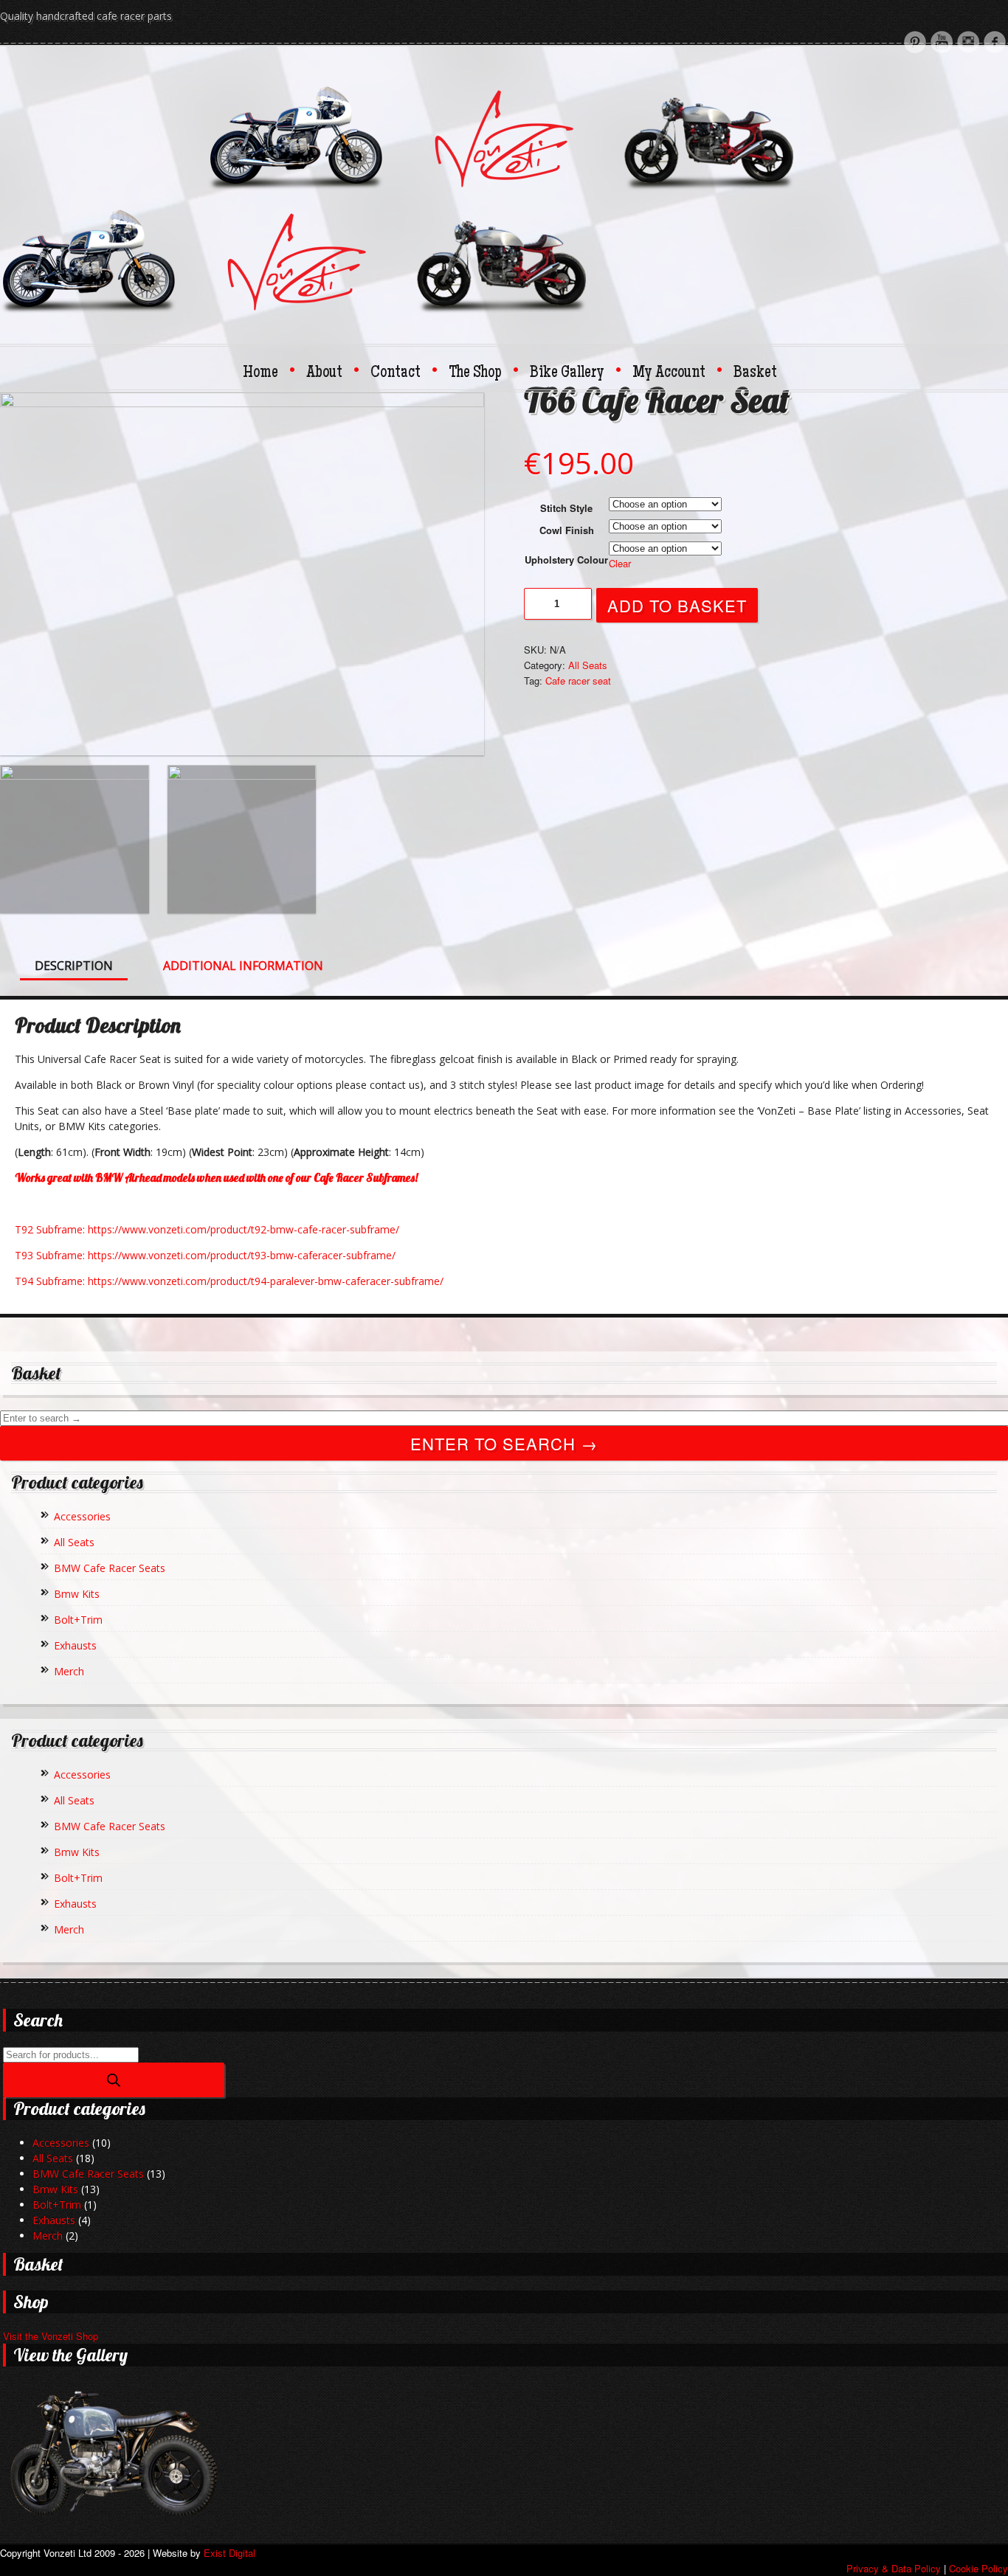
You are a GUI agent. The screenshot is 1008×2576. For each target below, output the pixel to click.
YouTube (942, 42)
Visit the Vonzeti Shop (51, 2336)
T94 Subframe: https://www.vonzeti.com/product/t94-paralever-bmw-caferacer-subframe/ (229, 1281)
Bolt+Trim (78, 1620)
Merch (69, 1671)
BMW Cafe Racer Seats (110, 1568)
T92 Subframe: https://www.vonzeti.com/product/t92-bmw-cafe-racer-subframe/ (207, 1229)
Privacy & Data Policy (894, 2568)
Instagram (968, 42)
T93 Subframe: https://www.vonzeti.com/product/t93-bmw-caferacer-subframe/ (205, 1255)
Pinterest (915, 42)
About (331, 373)
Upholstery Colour (566, 560)
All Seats (588, 665)
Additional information (243, 966)
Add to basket (677, 605)
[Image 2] (75, 839)
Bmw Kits (77, 1594)
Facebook (995, 42)
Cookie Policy (978, 2568)
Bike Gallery (574, 373)
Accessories (82, 1516)
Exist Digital (229, 2553)
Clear (620, 563)
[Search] (114, 2080)
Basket (755, 373)
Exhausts (75, 1645)
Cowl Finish (567, 530)
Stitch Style (566, 508)
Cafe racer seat (578, 681)
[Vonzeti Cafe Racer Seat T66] (242, 574)
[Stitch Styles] (242, 839)
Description (74, 966)
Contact (403, 373)
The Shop (482, 373)
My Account (676, 373)
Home (267, 373)
